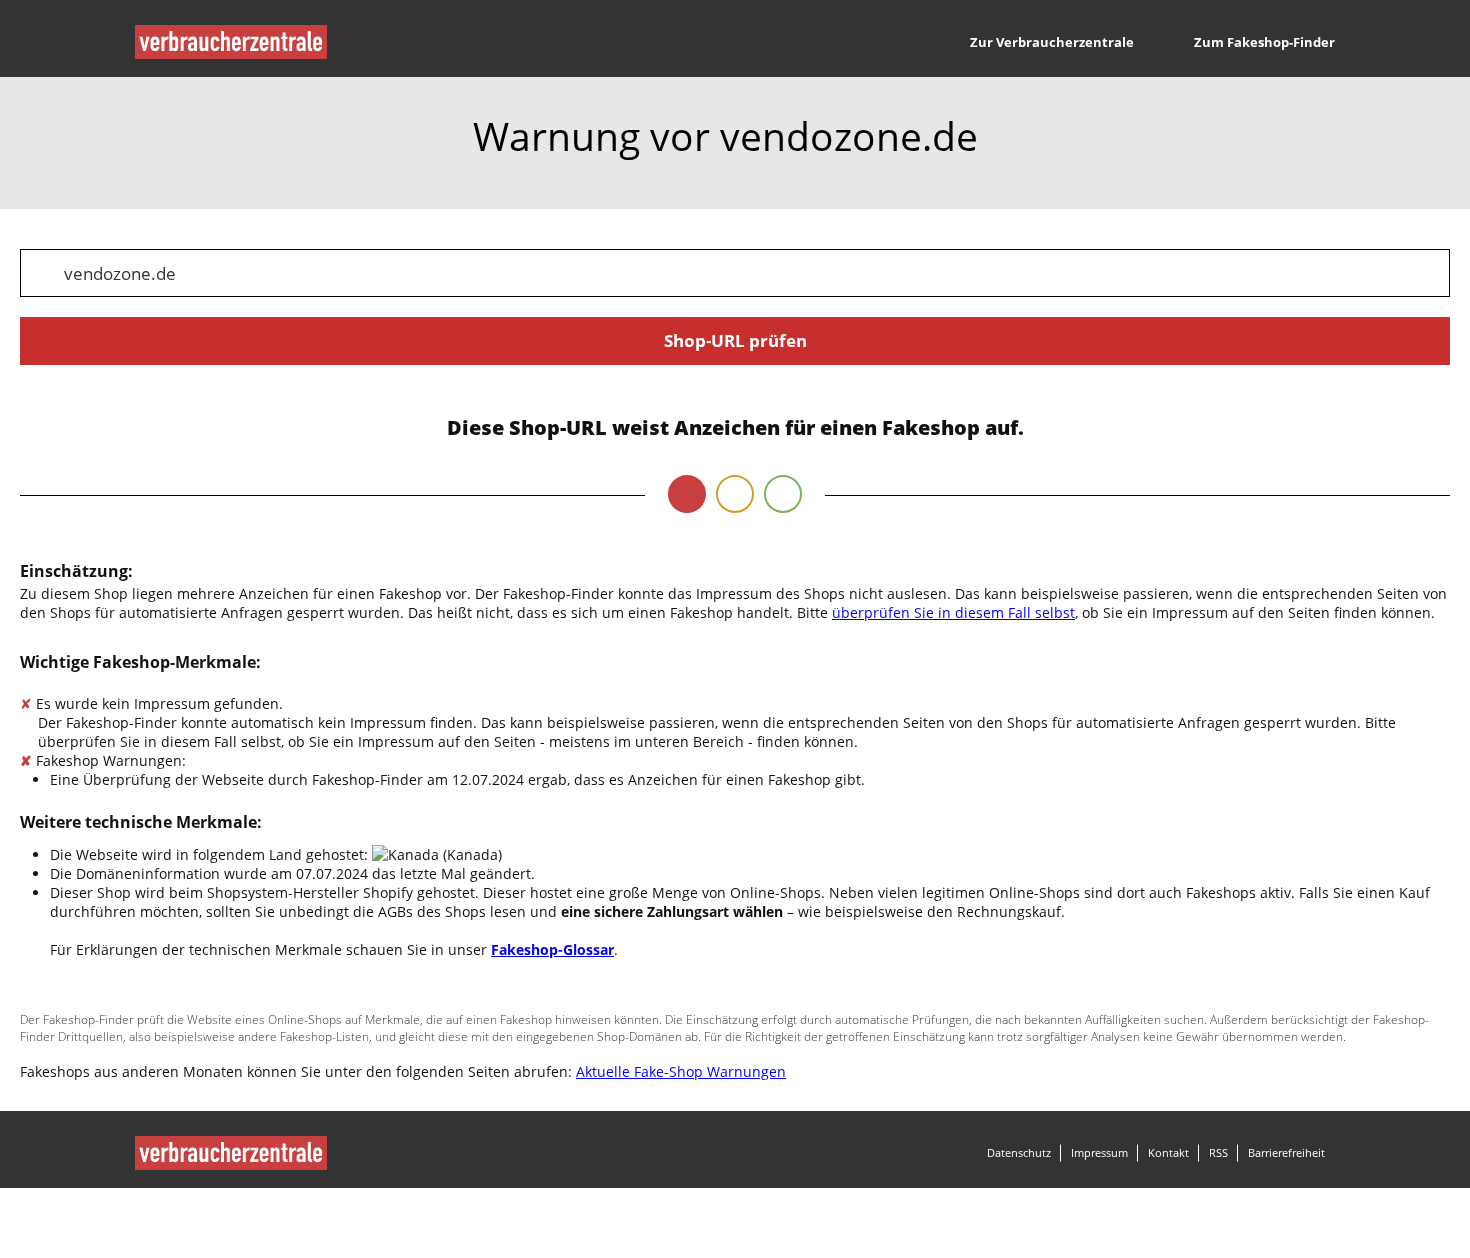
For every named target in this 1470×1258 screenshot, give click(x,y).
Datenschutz (1019, 1152)
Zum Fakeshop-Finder (1264, 42)
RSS (1218, 1152)
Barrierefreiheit (1286, 1152)
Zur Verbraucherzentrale (1052, 42)
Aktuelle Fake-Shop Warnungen (681, 1071)
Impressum (1099, 1152)
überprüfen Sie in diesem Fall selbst (953, 612)
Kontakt (1168, 1152)
